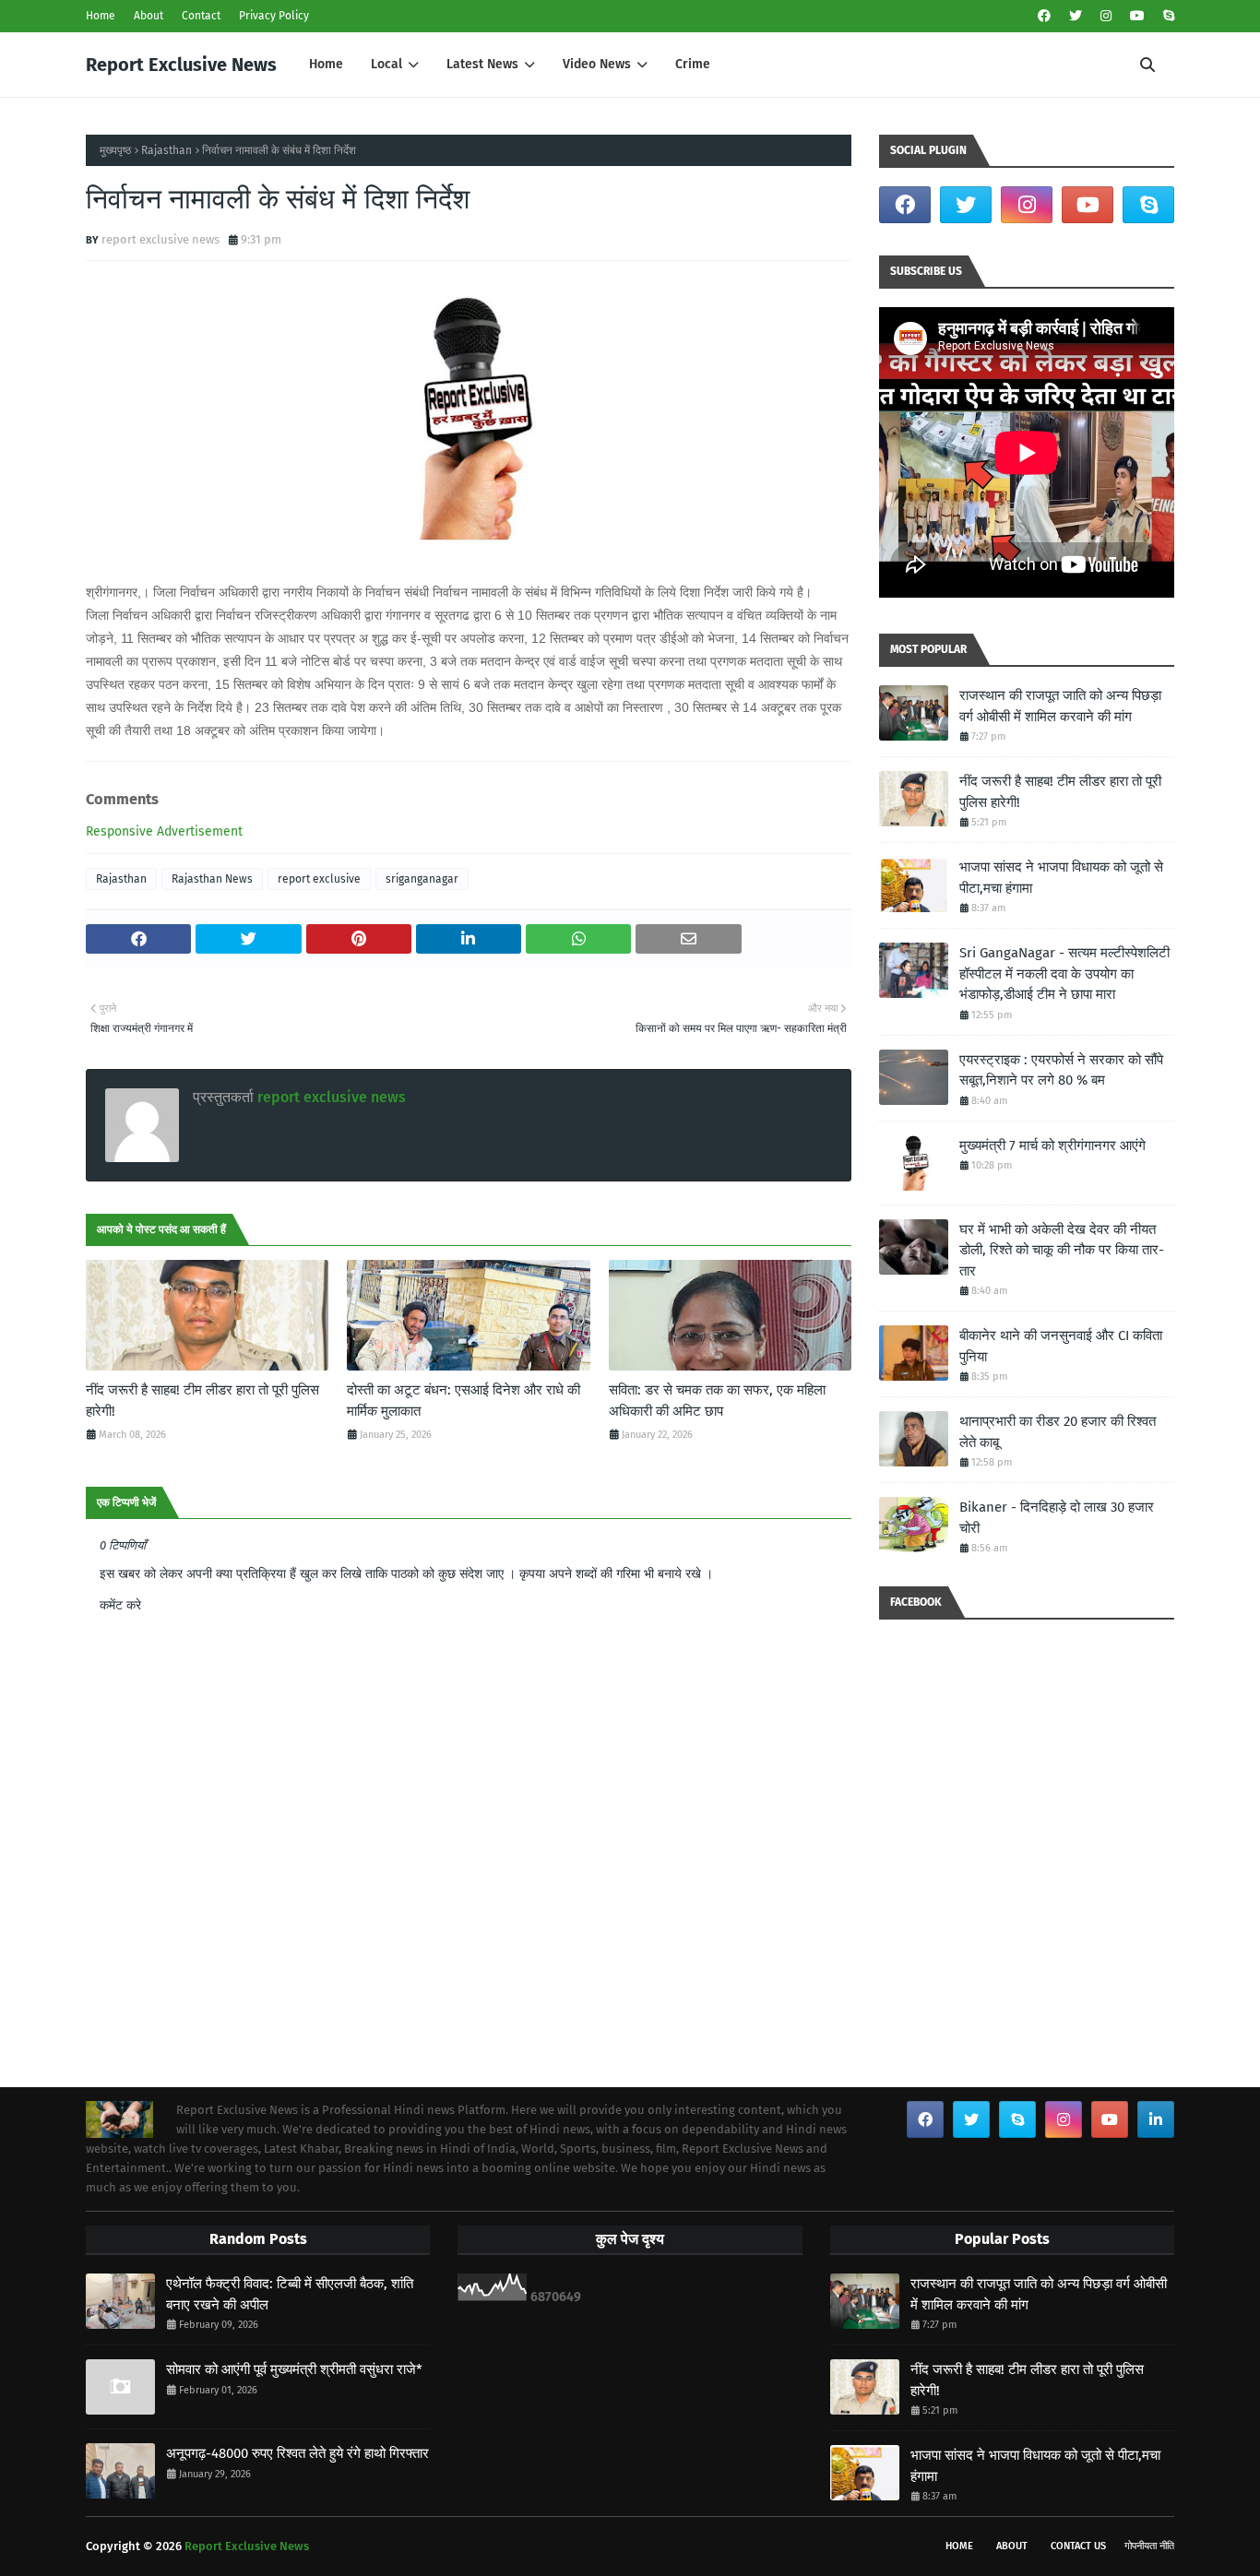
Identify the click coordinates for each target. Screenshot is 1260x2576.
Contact (201, 16)
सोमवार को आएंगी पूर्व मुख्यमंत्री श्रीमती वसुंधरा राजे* (294, 2369)
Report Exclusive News (181, 65)
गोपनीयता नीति (1149, 2546)
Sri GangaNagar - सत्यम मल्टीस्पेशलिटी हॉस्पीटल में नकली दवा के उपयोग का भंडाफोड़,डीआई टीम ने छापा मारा (1064, 973)
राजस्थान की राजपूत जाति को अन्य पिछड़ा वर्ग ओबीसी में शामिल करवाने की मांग (1060, 706)
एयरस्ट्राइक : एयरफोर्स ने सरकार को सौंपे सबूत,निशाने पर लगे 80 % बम (1061, 1070)
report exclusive (319, 879)
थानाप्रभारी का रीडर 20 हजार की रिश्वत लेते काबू (1058, 1432)
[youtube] (1137, 16)
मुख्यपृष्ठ (115, 150)
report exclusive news (160, 239)
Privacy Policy (274, 16)
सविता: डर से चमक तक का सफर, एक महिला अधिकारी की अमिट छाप (717, 1401)
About (149, 16)
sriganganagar (422, 879)
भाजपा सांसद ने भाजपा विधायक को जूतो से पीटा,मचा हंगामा (1061, 878)
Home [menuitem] (326, 64)
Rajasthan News (212, 879)
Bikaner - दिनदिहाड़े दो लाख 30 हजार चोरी (1057, 1518)
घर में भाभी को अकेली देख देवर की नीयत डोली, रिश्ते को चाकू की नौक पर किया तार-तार (1062, 1250)
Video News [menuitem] (597, 64)
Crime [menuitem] (693, 64)
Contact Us (1078, 2546)
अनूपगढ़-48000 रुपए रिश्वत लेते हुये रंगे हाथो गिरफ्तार (297, 2453)
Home (101, 16)
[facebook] (1044, 16)
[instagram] (1106, 16)
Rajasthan (166, 150)
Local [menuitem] (386, 64)
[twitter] (1076, 16)
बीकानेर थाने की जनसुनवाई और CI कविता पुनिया (1061, 1346)
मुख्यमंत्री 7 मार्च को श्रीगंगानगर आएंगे (1052, 1146)
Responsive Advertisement (164, 831)
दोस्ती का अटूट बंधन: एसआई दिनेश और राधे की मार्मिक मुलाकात (464, 1401)
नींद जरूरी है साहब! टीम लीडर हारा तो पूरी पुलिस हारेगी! (202, 1401)
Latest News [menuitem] (482, 64)
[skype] (1166, 16)
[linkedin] (1156, 2119)
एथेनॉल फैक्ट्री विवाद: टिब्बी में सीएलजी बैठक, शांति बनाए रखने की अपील (290, 2294)
